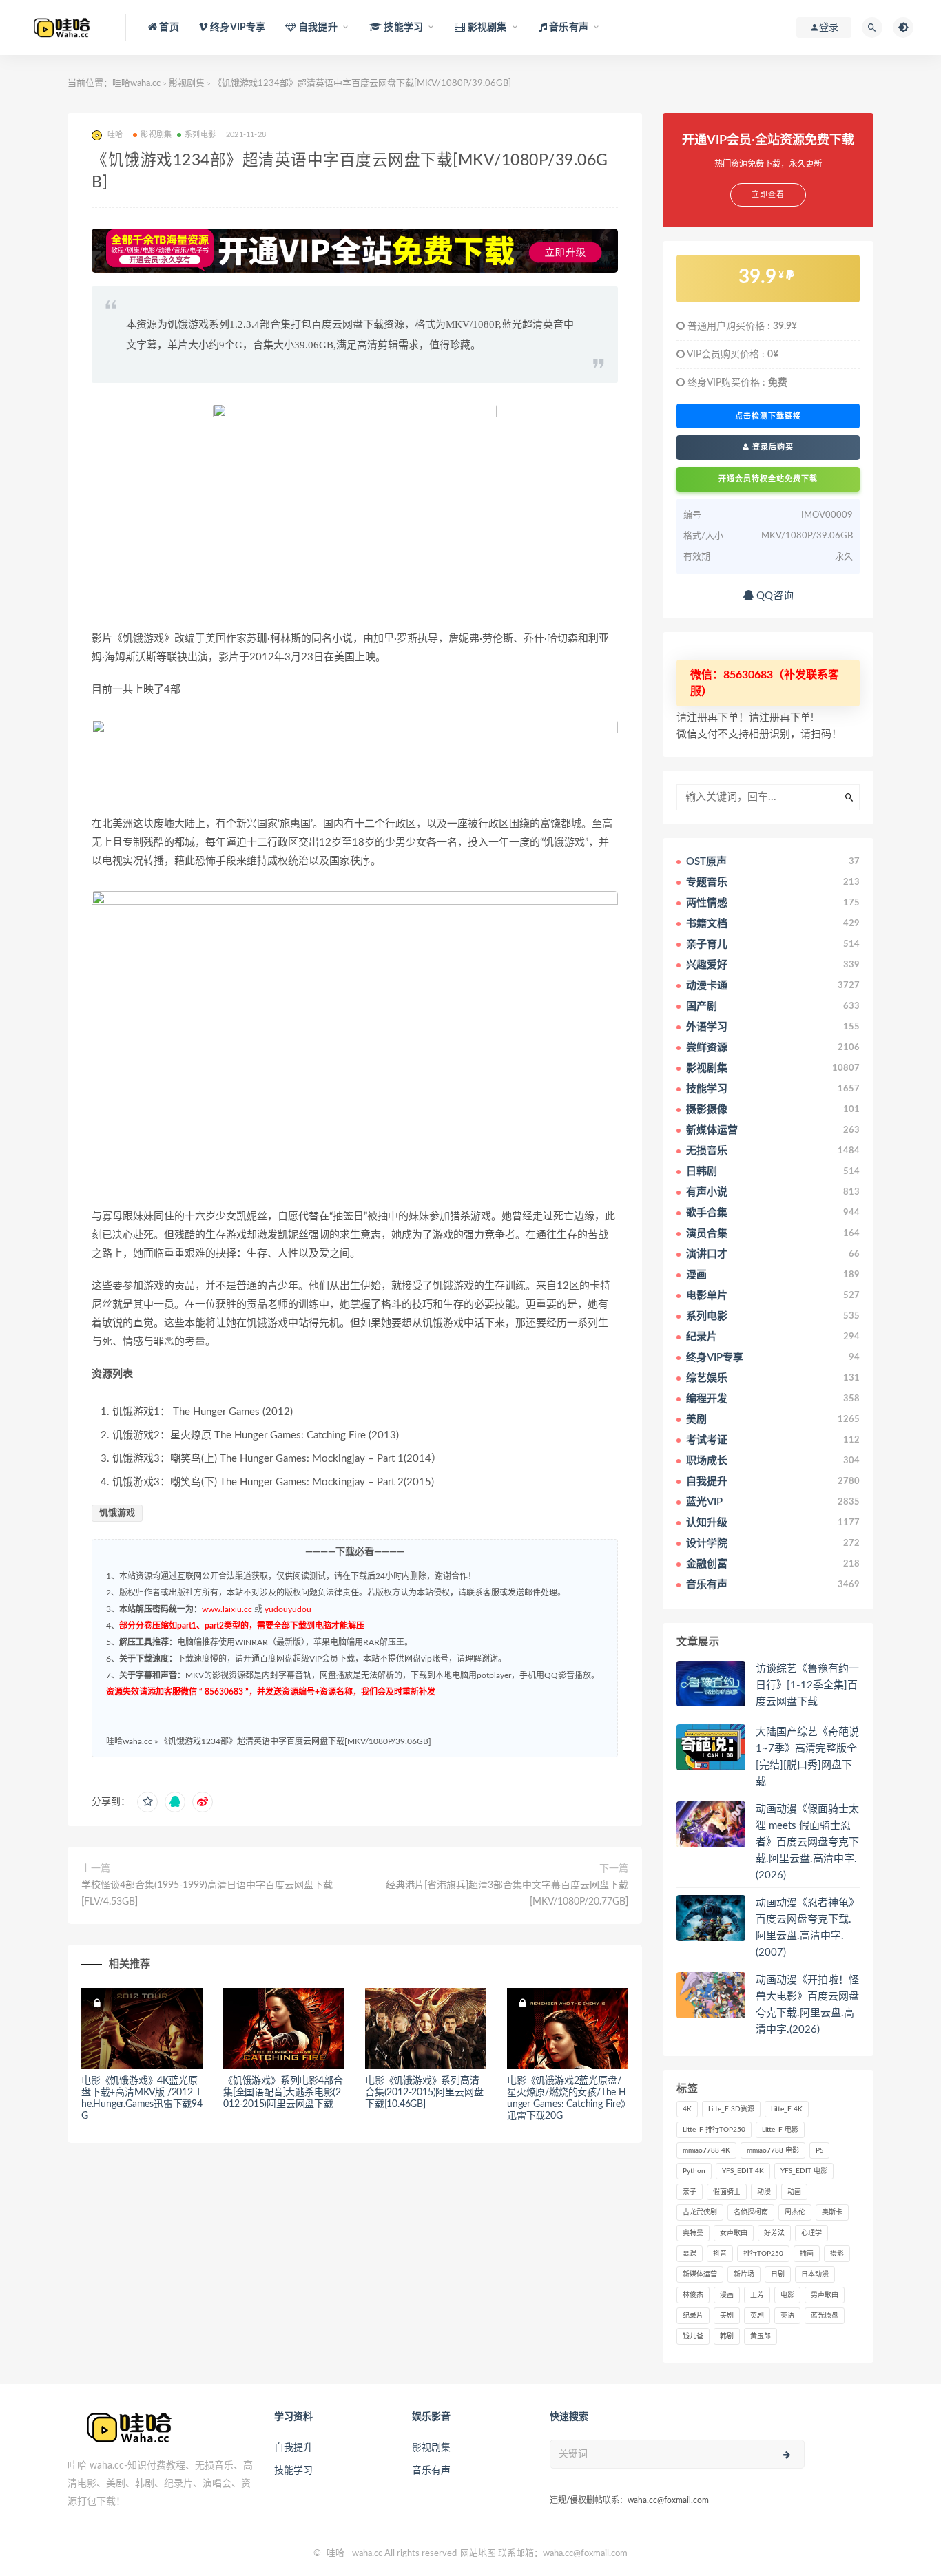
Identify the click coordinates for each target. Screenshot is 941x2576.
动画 (794, 2192)
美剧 (727, 2316)
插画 (807, 2254)
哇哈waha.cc (136, 84)
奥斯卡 (832, 2212)
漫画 (727, 2295)
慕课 (690, 2254)
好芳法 (774, 2233)
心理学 (811, 2233)
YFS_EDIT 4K (743, 2171)
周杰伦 (795, 2212)
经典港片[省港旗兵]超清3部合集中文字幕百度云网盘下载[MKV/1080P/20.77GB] (507, 1894)
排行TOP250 (763, 2254)
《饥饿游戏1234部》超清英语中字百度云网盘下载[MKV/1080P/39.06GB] (296, 1741)
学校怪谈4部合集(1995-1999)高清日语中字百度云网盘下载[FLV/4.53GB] (207, 1894)
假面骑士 (727, 2192)
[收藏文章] (147, 1802)
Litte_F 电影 (780, 2130)
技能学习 (293, 2471)
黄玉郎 (761, 2336)
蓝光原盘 (825, 2316)
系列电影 (200, 135)
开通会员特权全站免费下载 (768, 479)
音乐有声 (431, 2471)
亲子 (690, 2192)
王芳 (757, 2295)
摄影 (837, 2254)
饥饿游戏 (117, 1513)
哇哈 (335, 2554)
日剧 (778, 2274)
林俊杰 (693, 2295)
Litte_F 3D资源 (731, 2109)
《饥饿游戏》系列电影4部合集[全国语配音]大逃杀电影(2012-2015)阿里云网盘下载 (283, 2093)
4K (687, 2109)
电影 (787, 2295)
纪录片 (693, 2316)
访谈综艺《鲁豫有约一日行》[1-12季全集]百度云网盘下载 (807, 1685)
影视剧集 (187, 84)
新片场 (744, 2274)
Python (694, 2171)
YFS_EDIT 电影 (804, 2171)
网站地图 (478, 2554)
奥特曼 (693, 2233)
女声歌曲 (734, 2233)
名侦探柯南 (751, 2212)
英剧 (757, 2316)
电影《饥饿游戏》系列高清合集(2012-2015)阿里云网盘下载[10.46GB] (424, 2093)
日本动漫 (815, 2274)
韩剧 (727, 2336)
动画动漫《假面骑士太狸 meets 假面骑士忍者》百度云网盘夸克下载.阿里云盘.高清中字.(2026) (807, 1842)
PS (819, 2150)
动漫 (764, 2192)
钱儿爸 (693, 2336)
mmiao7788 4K (706, 2150)
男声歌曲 (825, 2295)
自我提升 (293, 2448)
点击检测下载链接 (768, 416)
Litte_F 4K (787, 2109)
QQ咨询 (774, 596)
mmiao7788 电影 (773, 2150)
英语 (787, 2316)
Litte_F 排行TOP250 (714, 2130)
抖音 (720, 2254)
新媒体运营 (700, 2274)
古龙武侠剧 (700, 2212)
